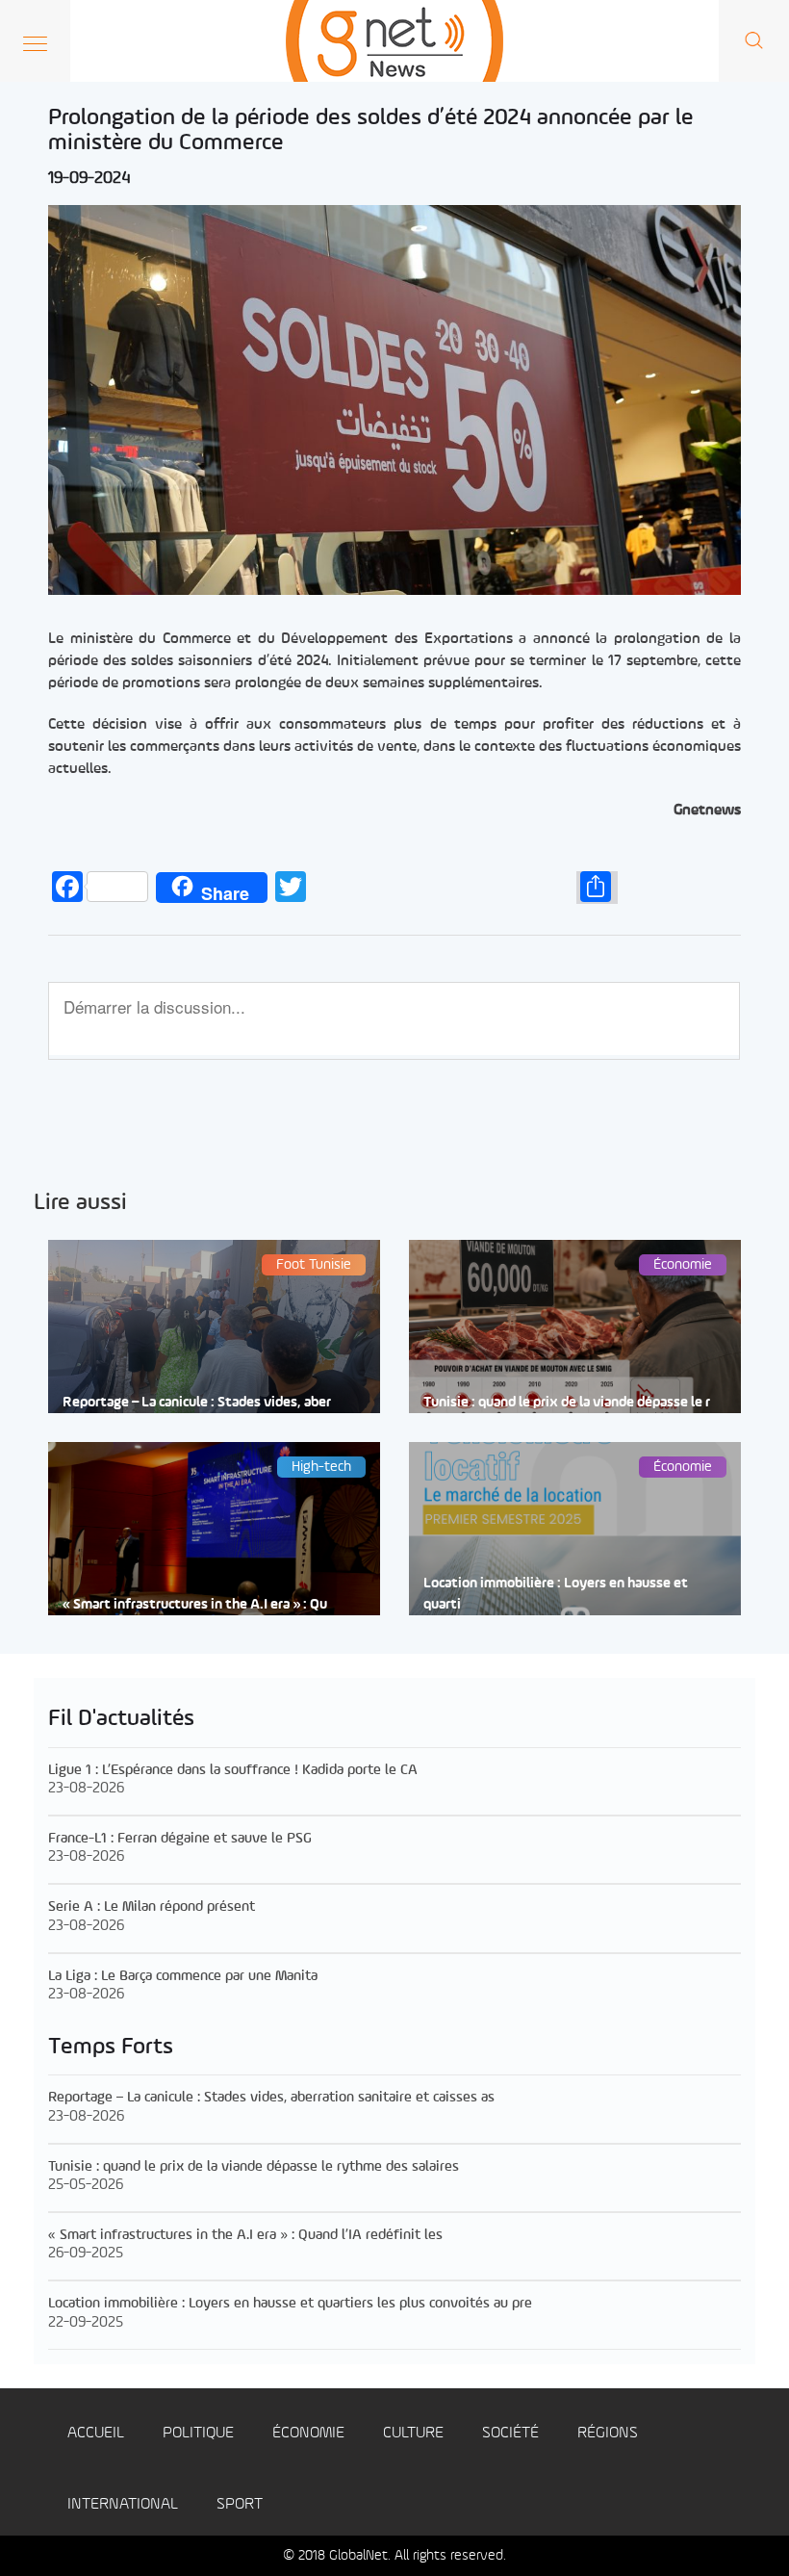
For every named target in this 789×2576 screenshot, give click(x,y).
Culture (413, 2433)
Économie (308, 2433)
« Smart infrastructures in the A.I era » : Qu (195, 1605)
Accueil (96, 2433)
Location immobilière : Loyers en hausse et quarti (556, 1594)
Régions (608, 2433)
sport (240, 2504)
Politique (198, 2433)
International (123, 2504)
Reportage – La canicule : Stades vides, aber (197, 1403)
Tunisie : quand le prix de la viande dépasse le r (567, 1403)
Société (510, 2433)
